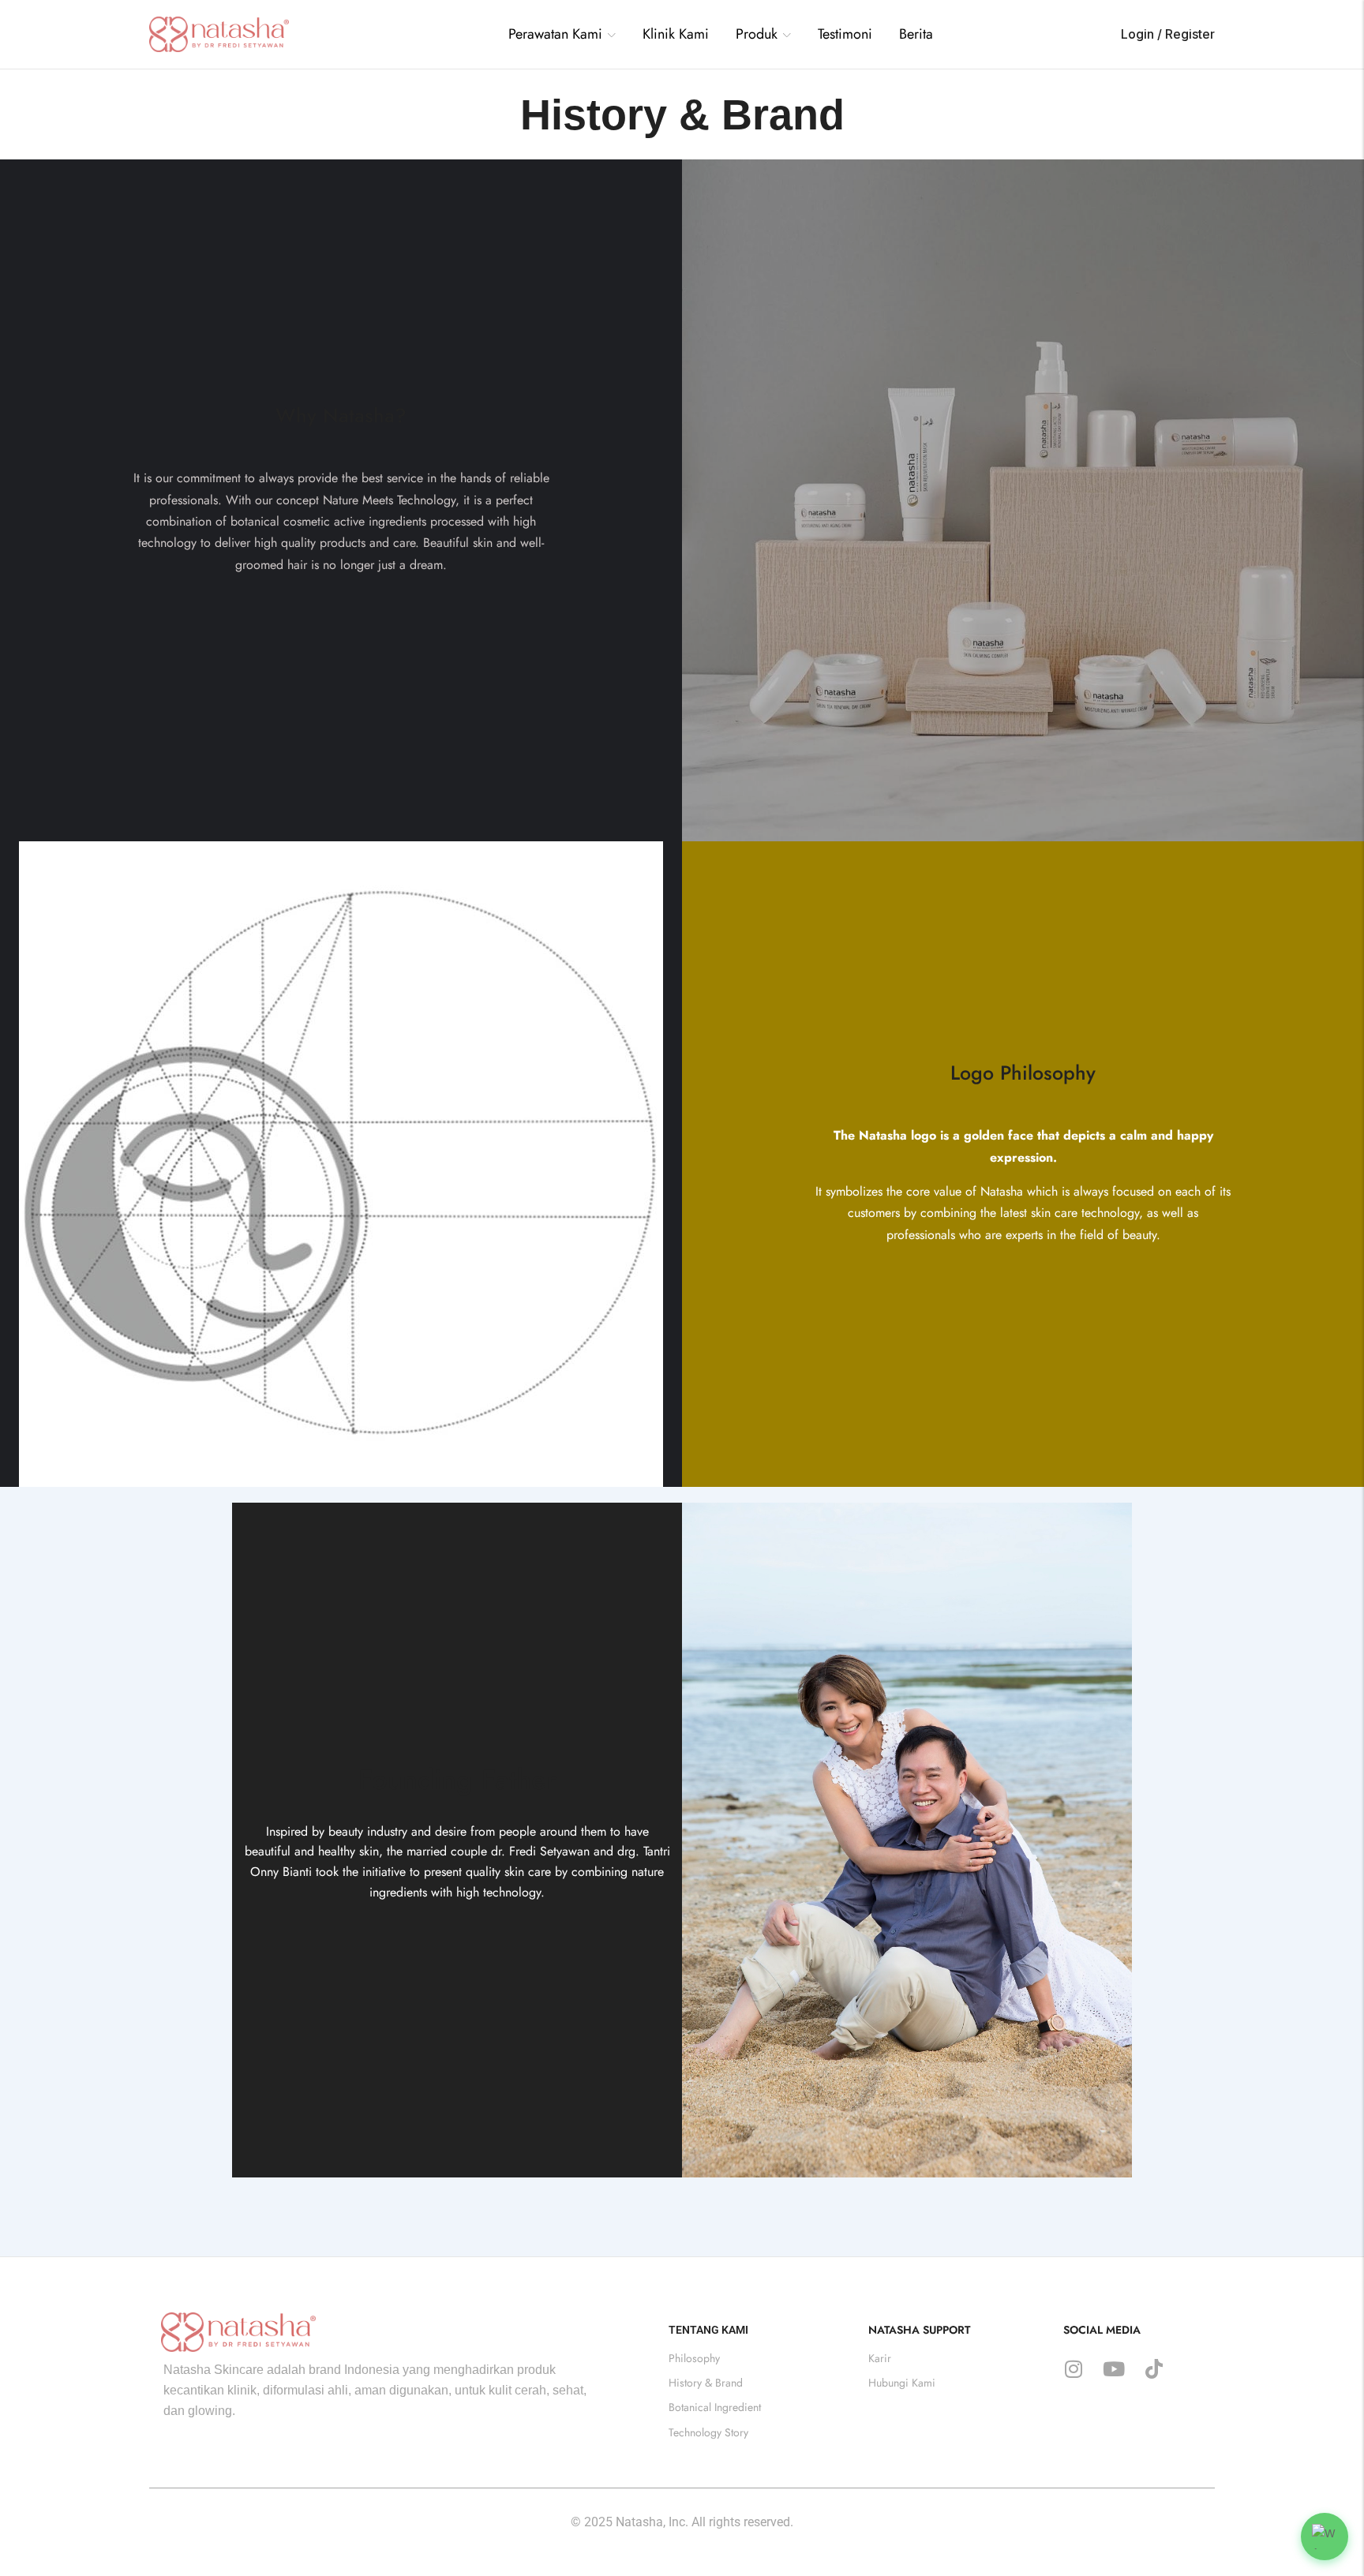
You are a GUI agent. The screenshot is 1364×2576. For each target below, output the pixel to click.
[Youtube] (1114, 2368)
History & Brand (706, 2383)
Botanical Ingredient (715, 2408)
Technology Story (708, 2432)
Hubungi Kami (902, 2383)
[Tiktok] (1154, 2368)
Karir (880, 2358)
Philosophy (694, 2358)
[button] (1325, 2537)
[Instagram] (1074, 2368)
